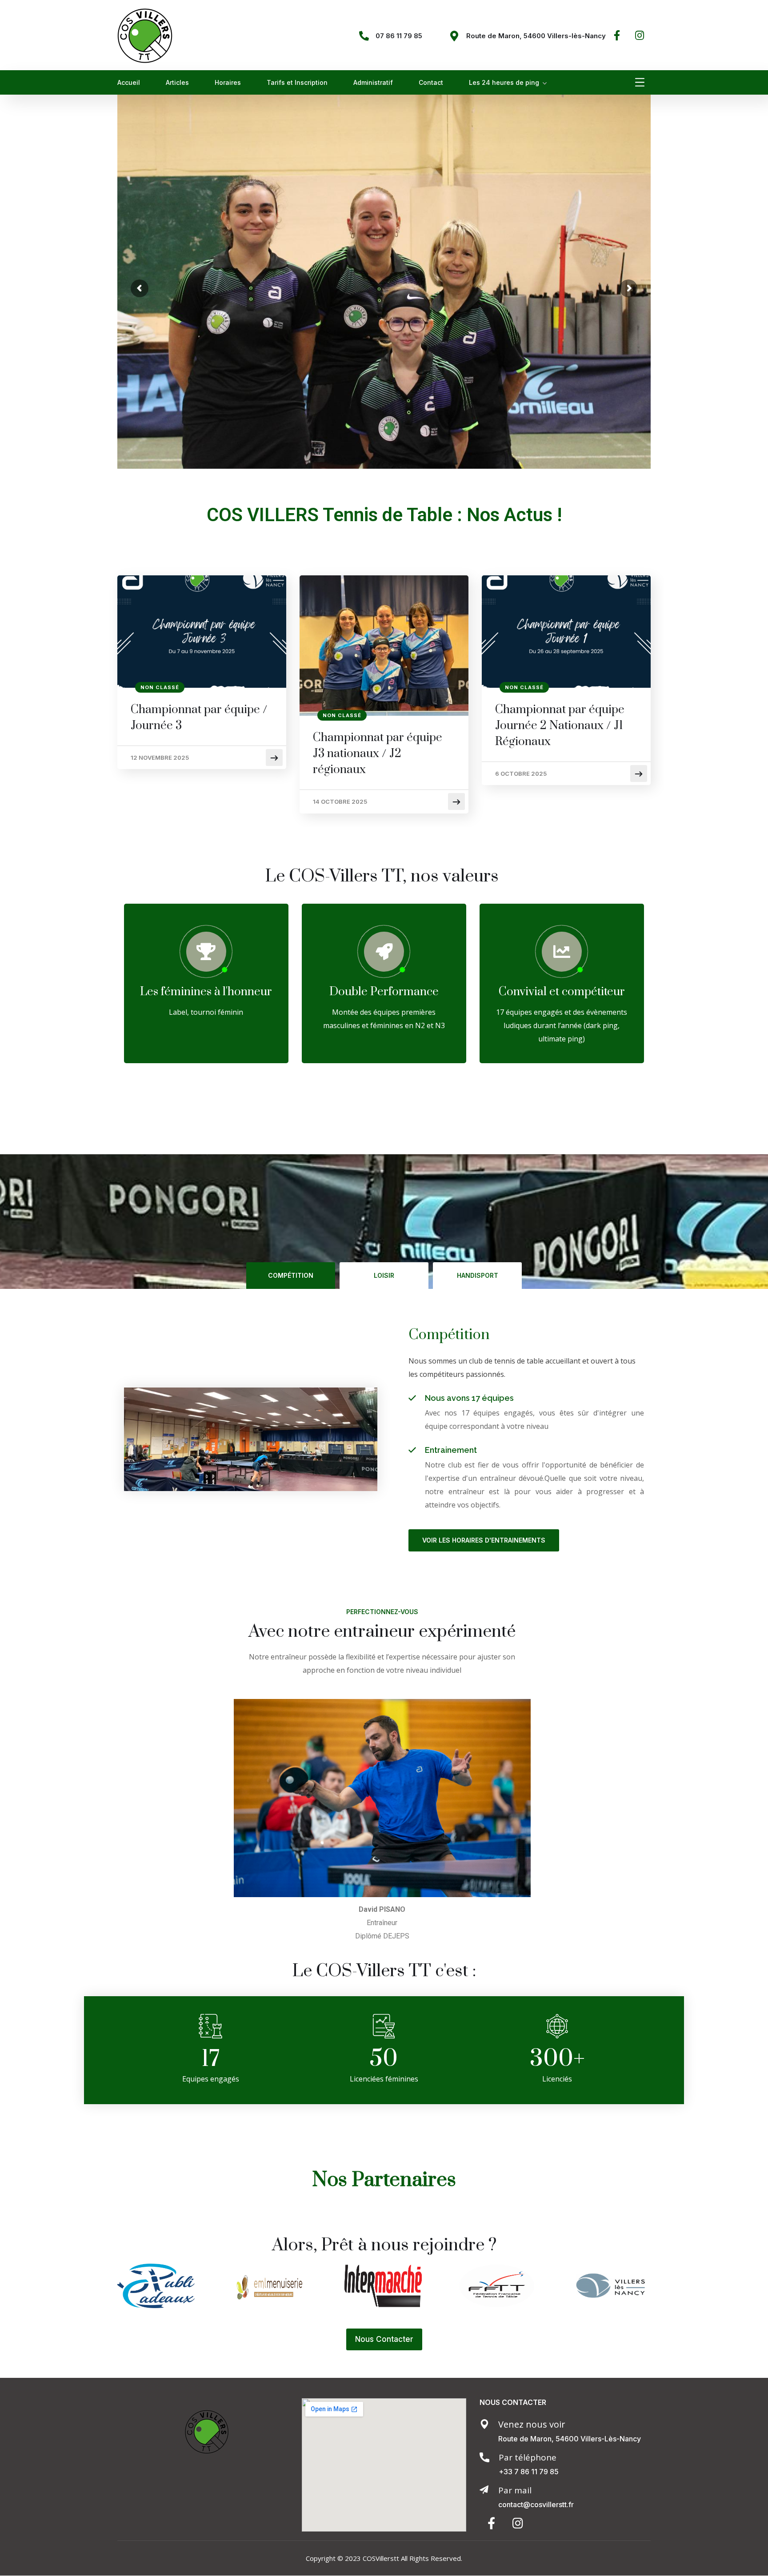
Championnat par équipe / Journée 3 (199, 718)
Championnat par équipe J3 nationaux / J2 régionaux (378, 754)
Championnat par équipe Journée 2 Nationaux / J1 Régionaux (560, 726)
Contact (431, 82)
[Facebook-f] (617, 35)
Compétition (291, 1275)
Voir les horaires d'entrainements (484, 1540)
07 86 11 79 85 (399, 36)
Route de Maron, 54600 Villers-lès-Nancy (536, 36)
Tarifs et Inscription (297, 82)
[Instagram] (639, 35)
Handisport (478, 1275)
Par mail (515, 2490)
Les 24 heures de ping (504, 82)
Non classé (160, 687)
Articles (177, 82)
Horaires (228, 82)
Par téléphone (528, 2457)
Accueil (129, 82)
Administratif (373, 82)
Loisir (384, 1275)
